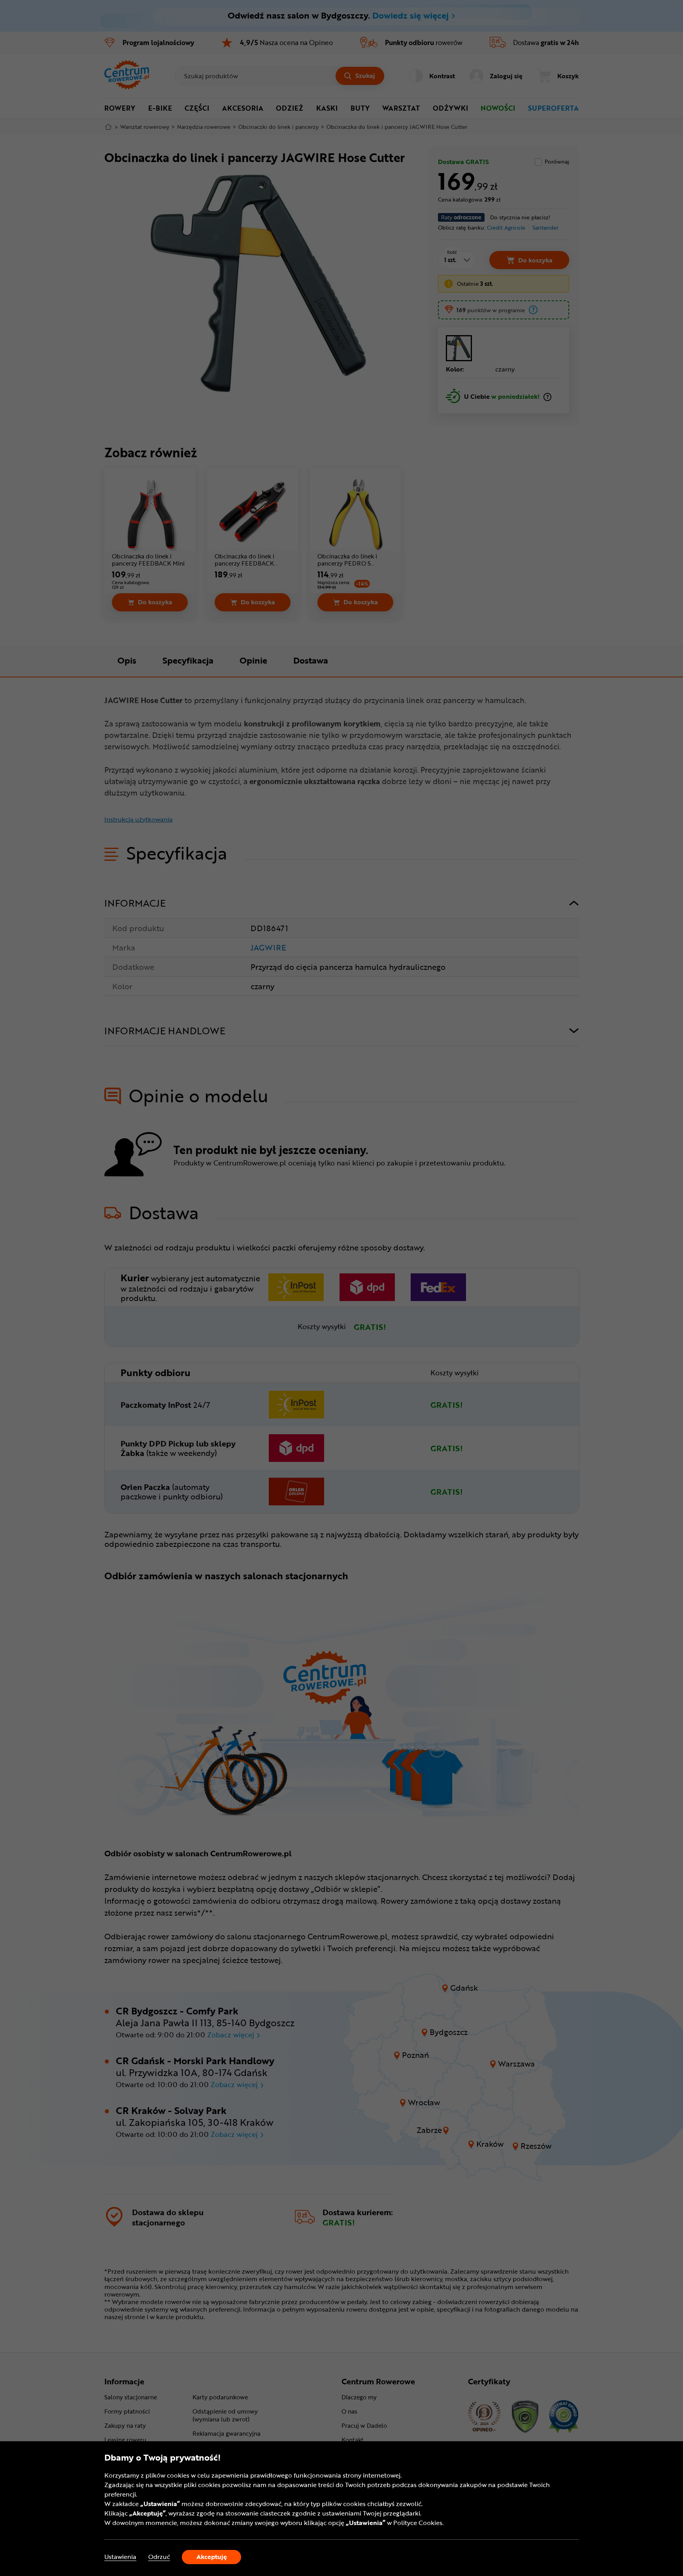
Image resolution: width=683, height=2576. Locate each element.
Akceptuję (212, 2557)
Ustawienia (120, 2557)
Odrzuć (159, 2557)
